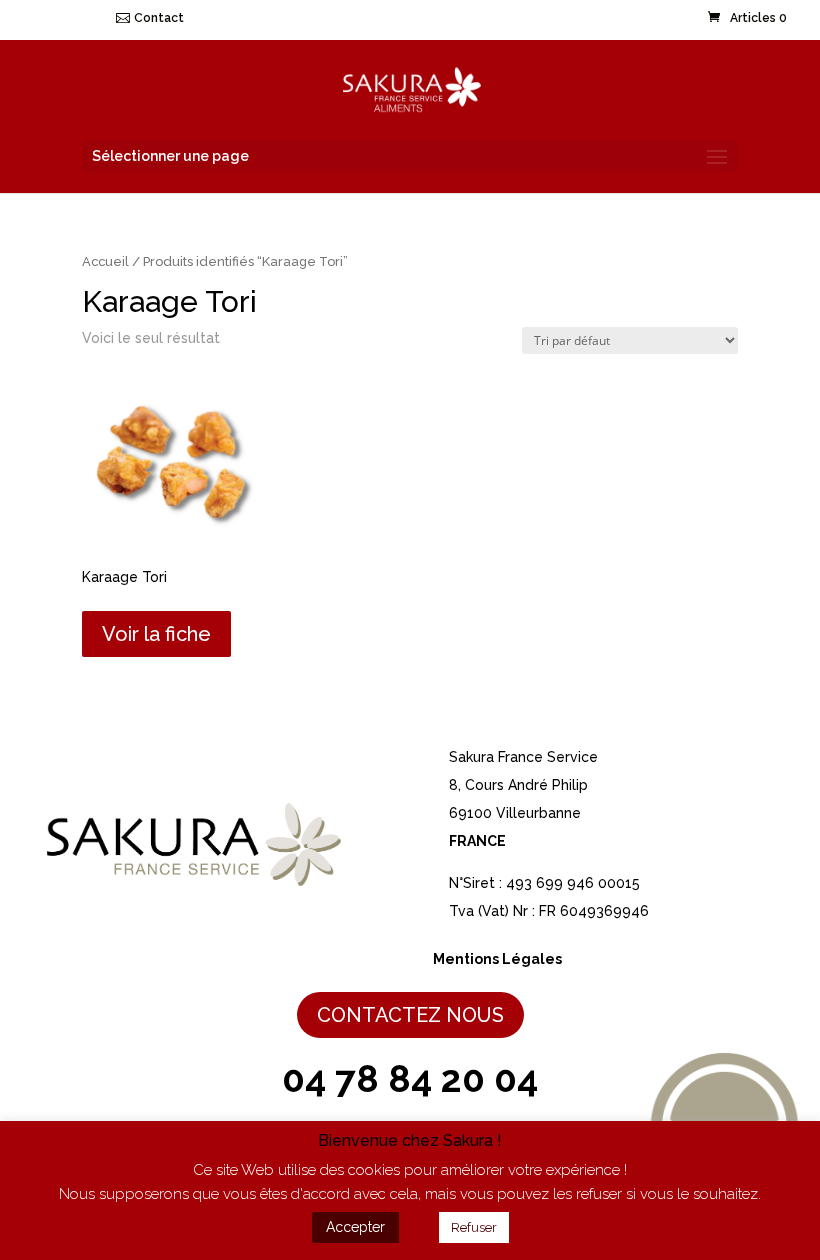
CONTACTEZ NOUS (410, 1015)
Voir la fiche (156, 634)
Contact (159, 18)
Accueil (105, 261)
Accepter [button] (355, 1227)
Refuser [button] (474, 1227)
